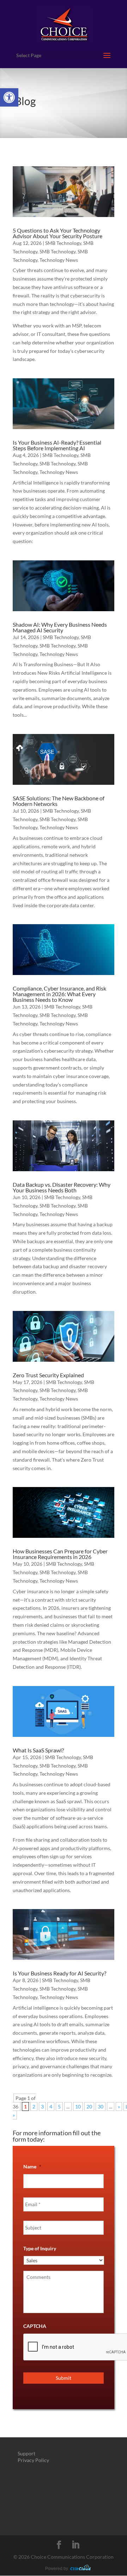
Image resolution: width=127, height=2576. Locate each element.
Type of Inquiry (40, 2248)
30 (101, 2106)
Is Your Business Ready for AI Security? (59, 1973)
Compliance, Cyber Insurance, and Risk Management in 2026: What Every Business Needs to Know (59, 994)
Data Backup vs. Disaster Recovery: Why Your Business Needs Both (62, 1187)
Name (32, 2166)
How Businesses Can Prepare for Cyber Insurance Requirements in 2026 (60, 1554)
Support (26, 2453)
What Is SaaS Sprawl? (38, 1750)
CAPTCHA (35, 2326)
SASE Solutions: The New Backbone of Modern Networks (59, 801)
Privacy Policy (33, 2460)
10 (78, 2106)
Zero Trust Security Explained (48, 1375)
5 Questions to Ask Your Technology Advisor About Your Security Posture (58, 233)
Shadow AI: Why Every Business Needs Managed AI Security (60, 627)
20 (89, 2106)
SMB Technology (63, 243)
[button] (9, 97)
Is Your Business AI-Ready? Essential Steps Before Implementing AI (57, 445)
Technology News (59, 260)
